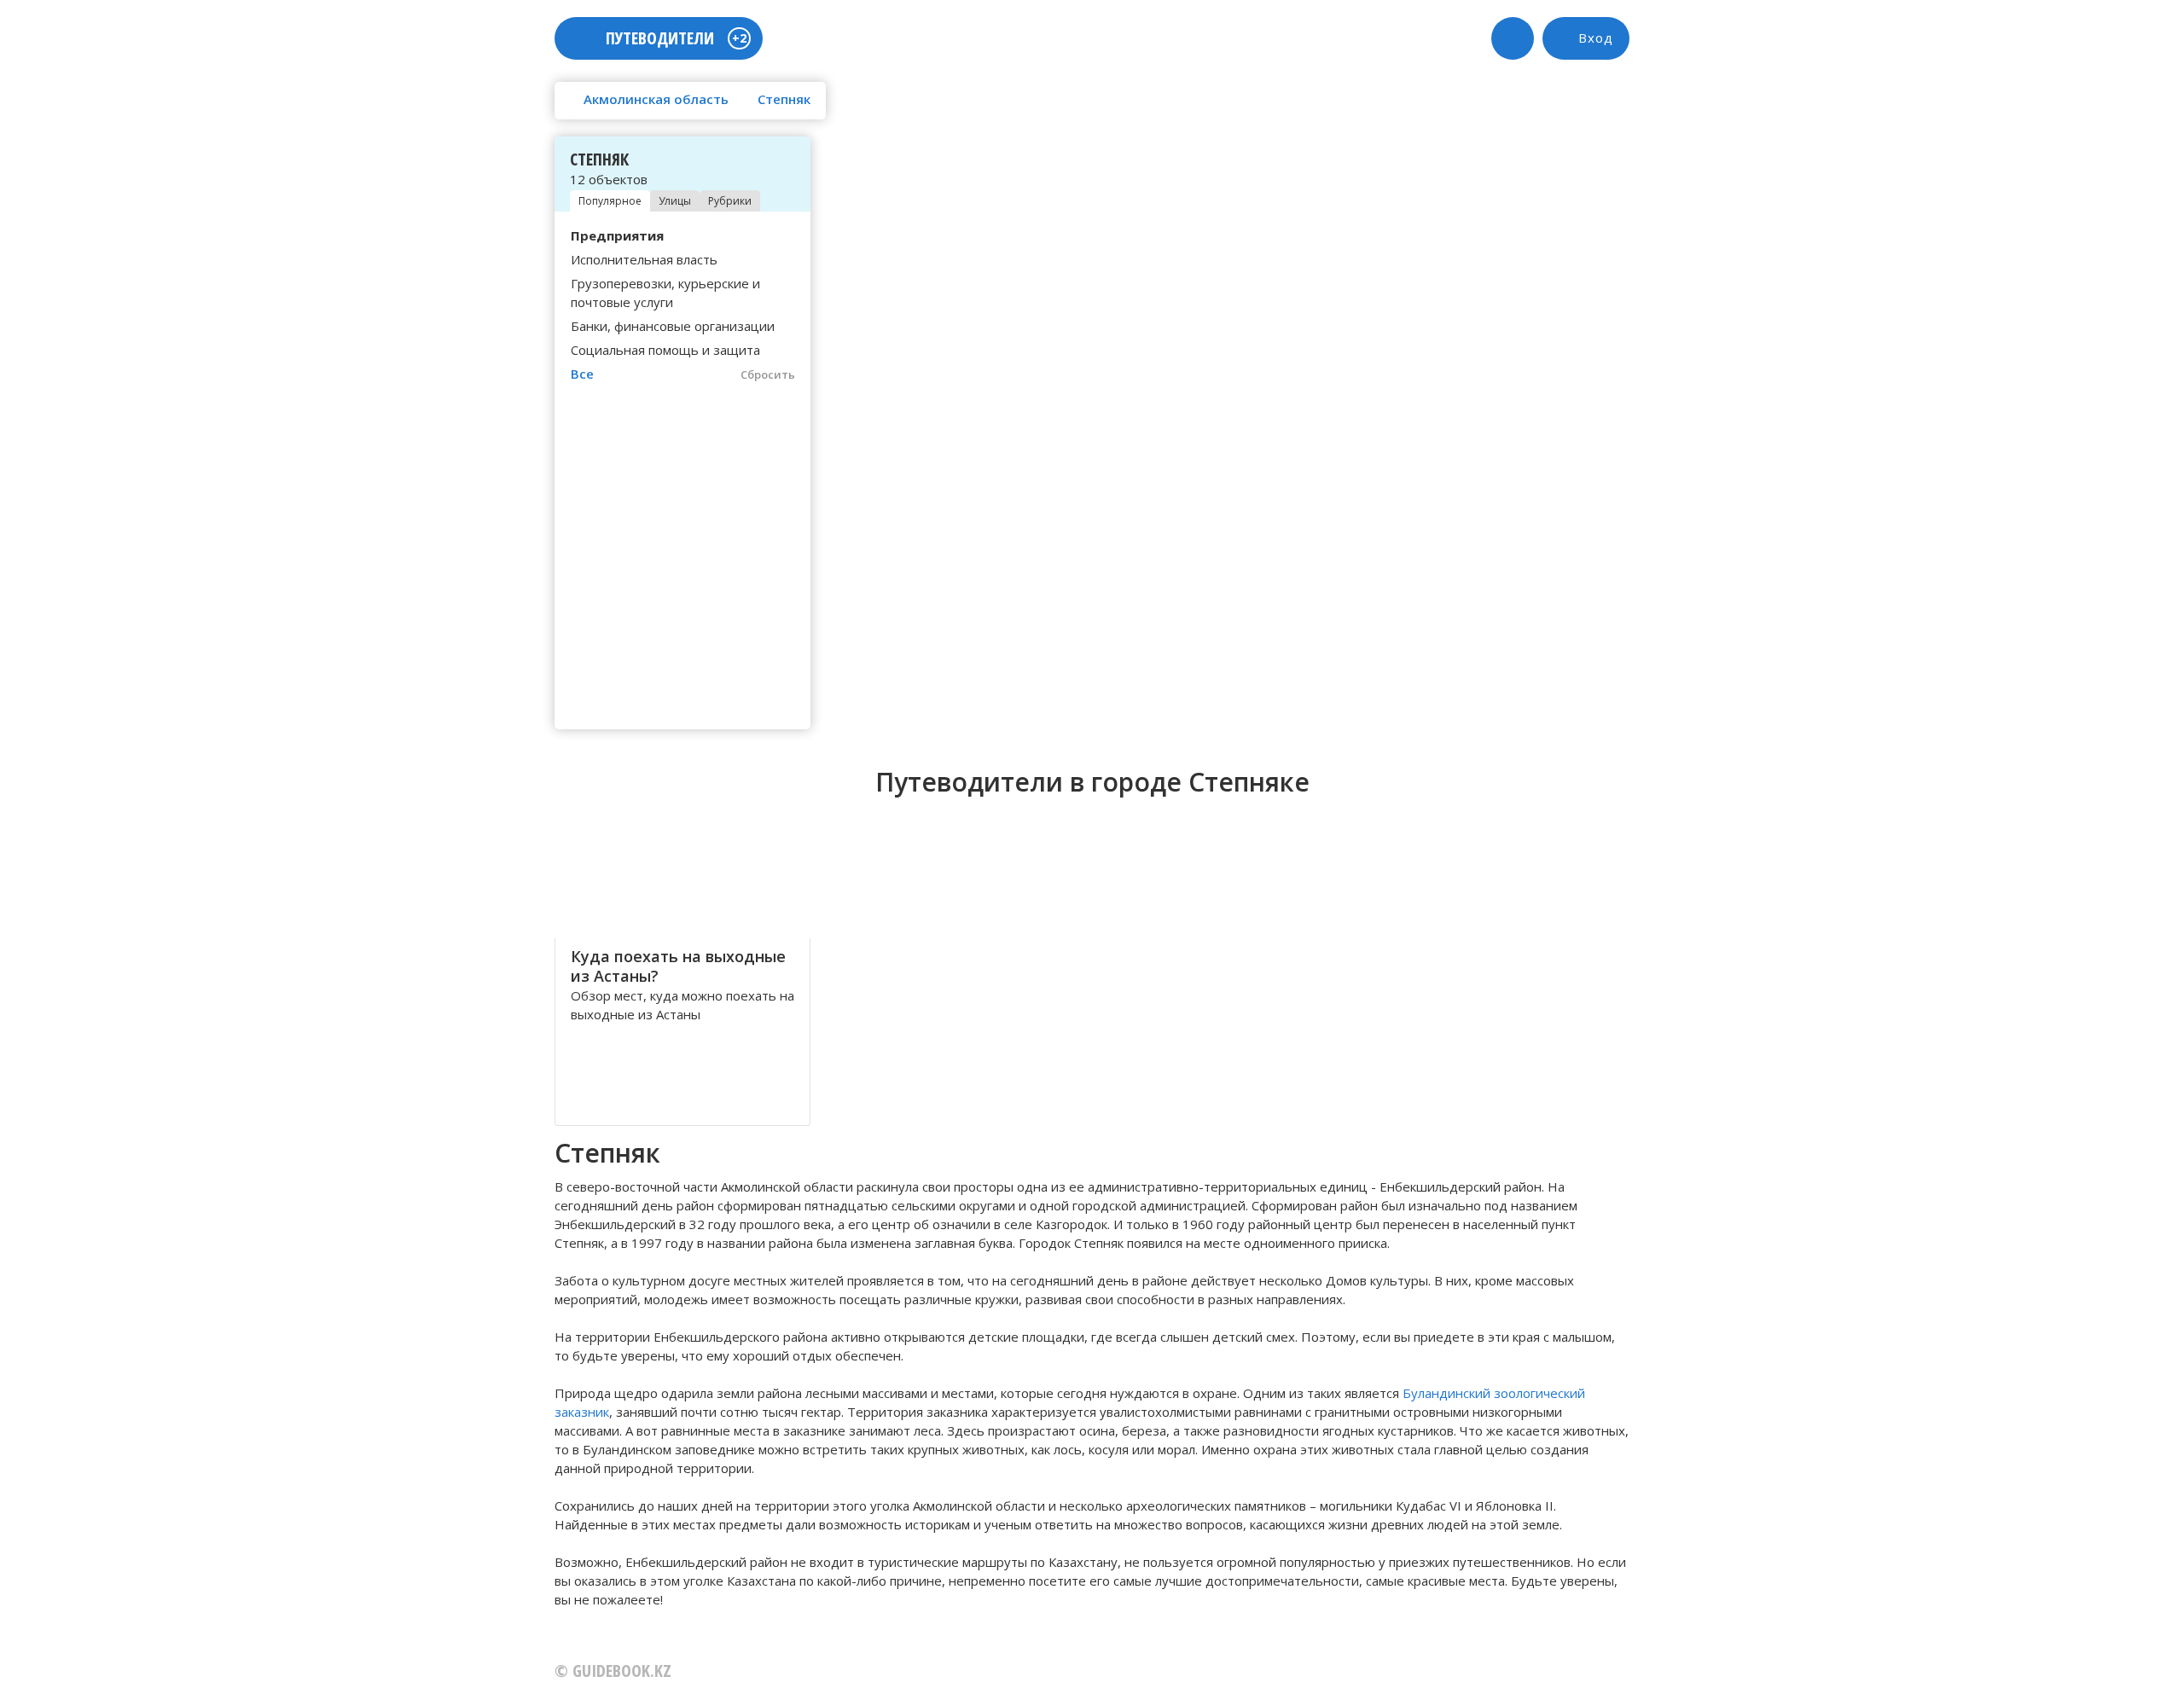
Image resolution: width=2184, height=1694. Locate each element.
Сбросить (768, 374)
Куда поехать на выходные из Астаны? (678, 966)
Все (582, 374)
